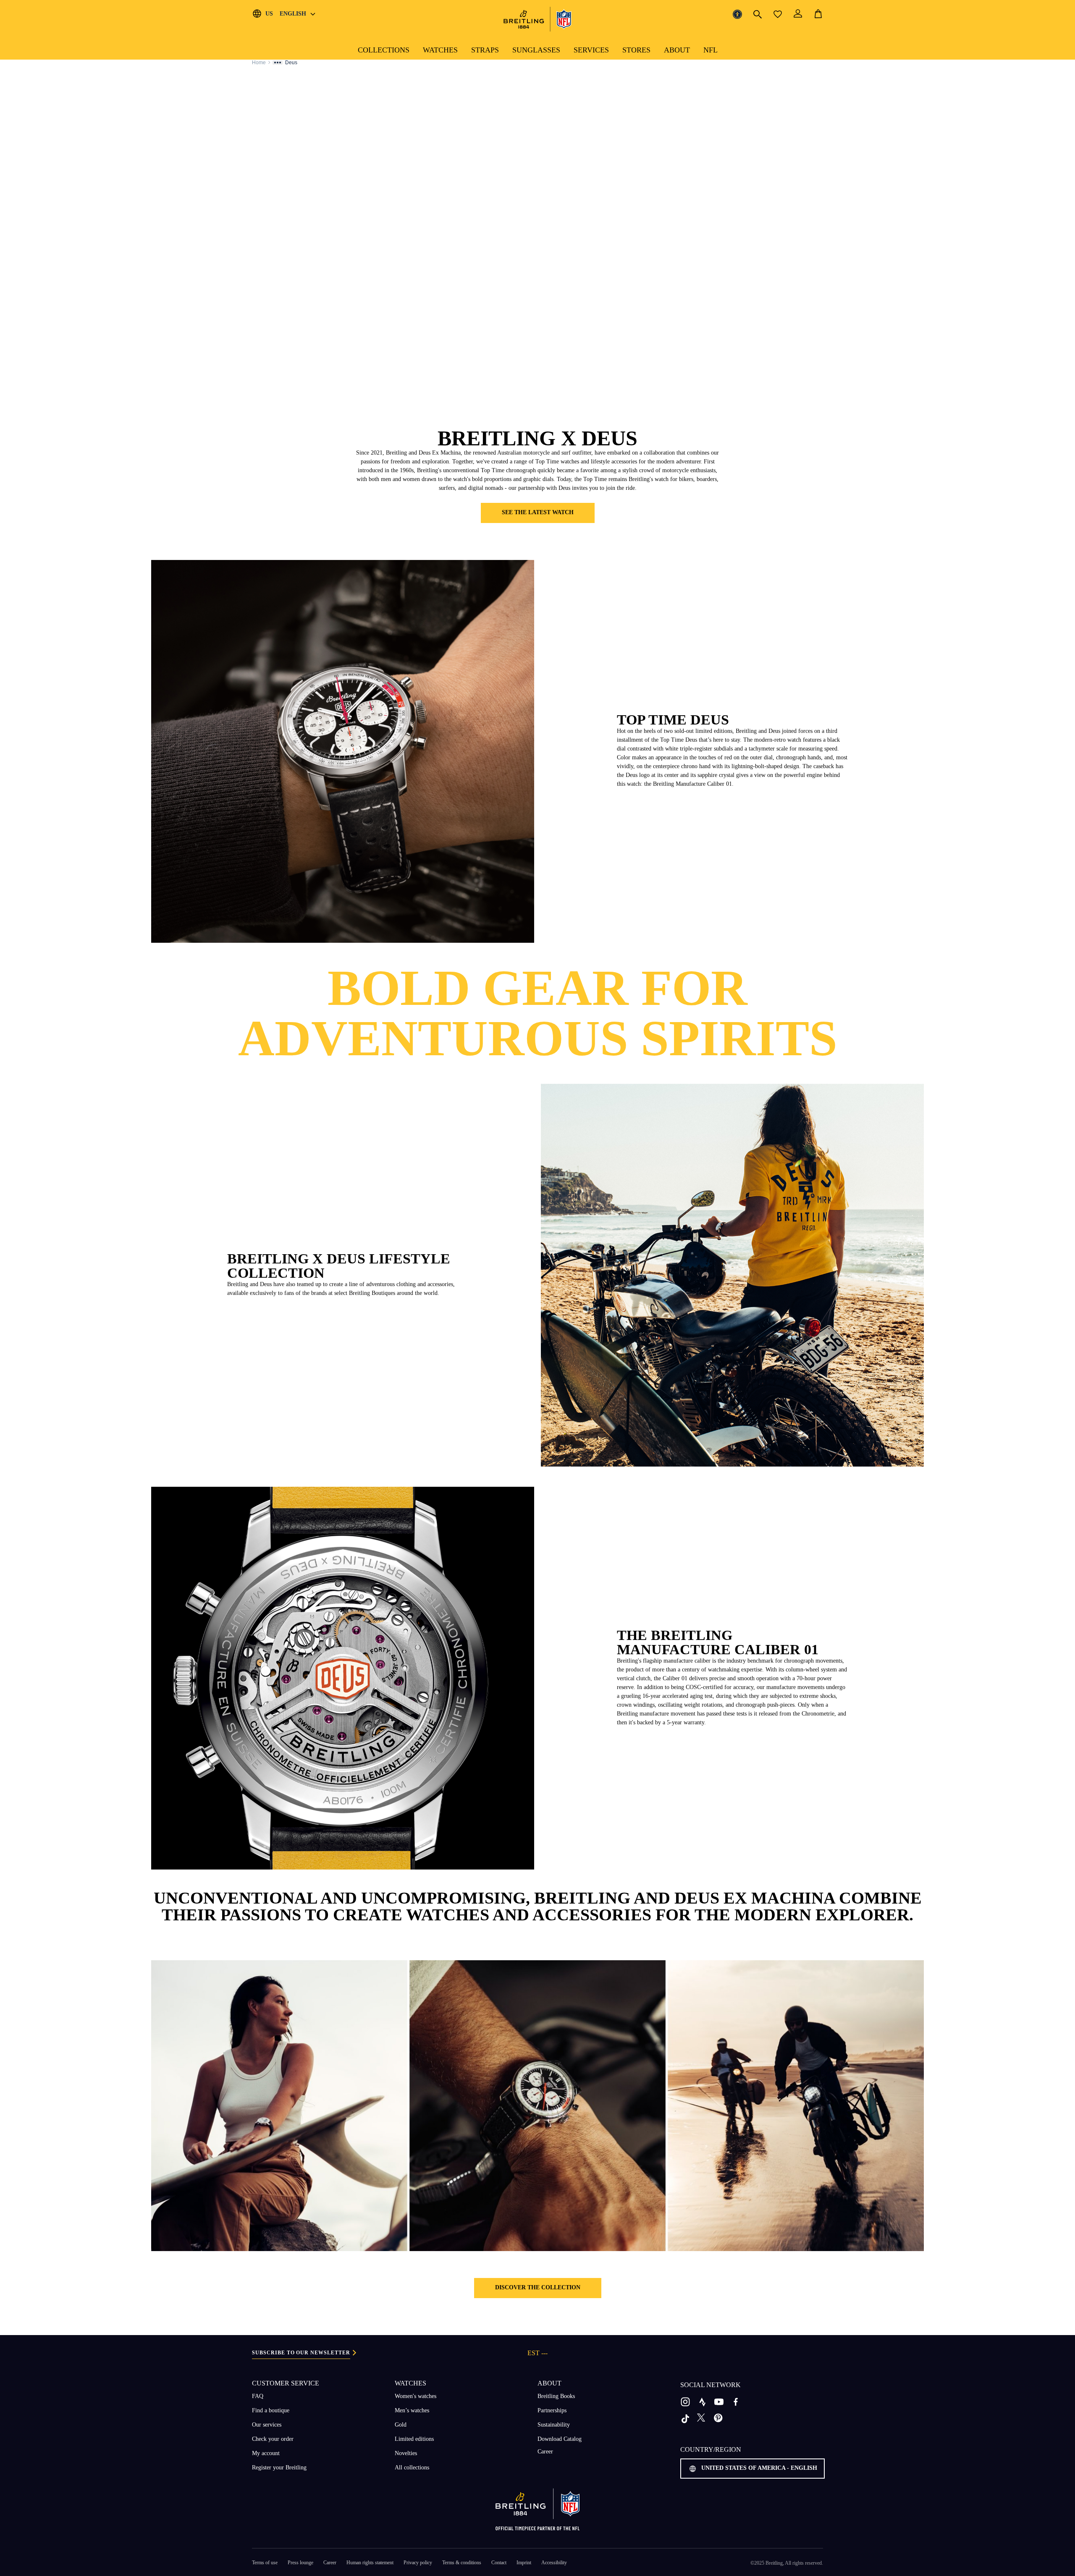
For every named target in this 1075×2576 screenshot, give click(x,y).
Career (545, 2452)
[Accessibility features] (737, 14)
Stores (636, 50)
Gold (401, 2425)
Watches (440, 50)
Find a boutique (271, 2410)
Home (259, 63)
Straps (485, 50)
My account (266, 2453)
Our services (267, 2425)
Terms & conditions (462, 2563)
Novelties (406, 2453)
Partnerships (552, 2410)
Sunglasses (536, 50)
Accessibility (554, 2563)
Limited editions (414, 2439)
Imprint (524, 2563)
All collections (412, 2467)
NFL (711, 50)
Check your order (273, 2439)
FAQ (258, 2396)
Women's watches (416, 2396)
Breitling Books (556, 2396)
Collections (384, 50)
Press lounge (300, 2563)
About (677, 50)
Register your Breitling (279, 2467)
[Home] (537, 19)
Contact (499, 2563)
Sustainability (554, 2425)
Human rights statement (370, 2563)
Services (591, 50)
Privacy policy (418, 2563)
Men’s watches (412, 2410)
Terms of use (265, 2563)
